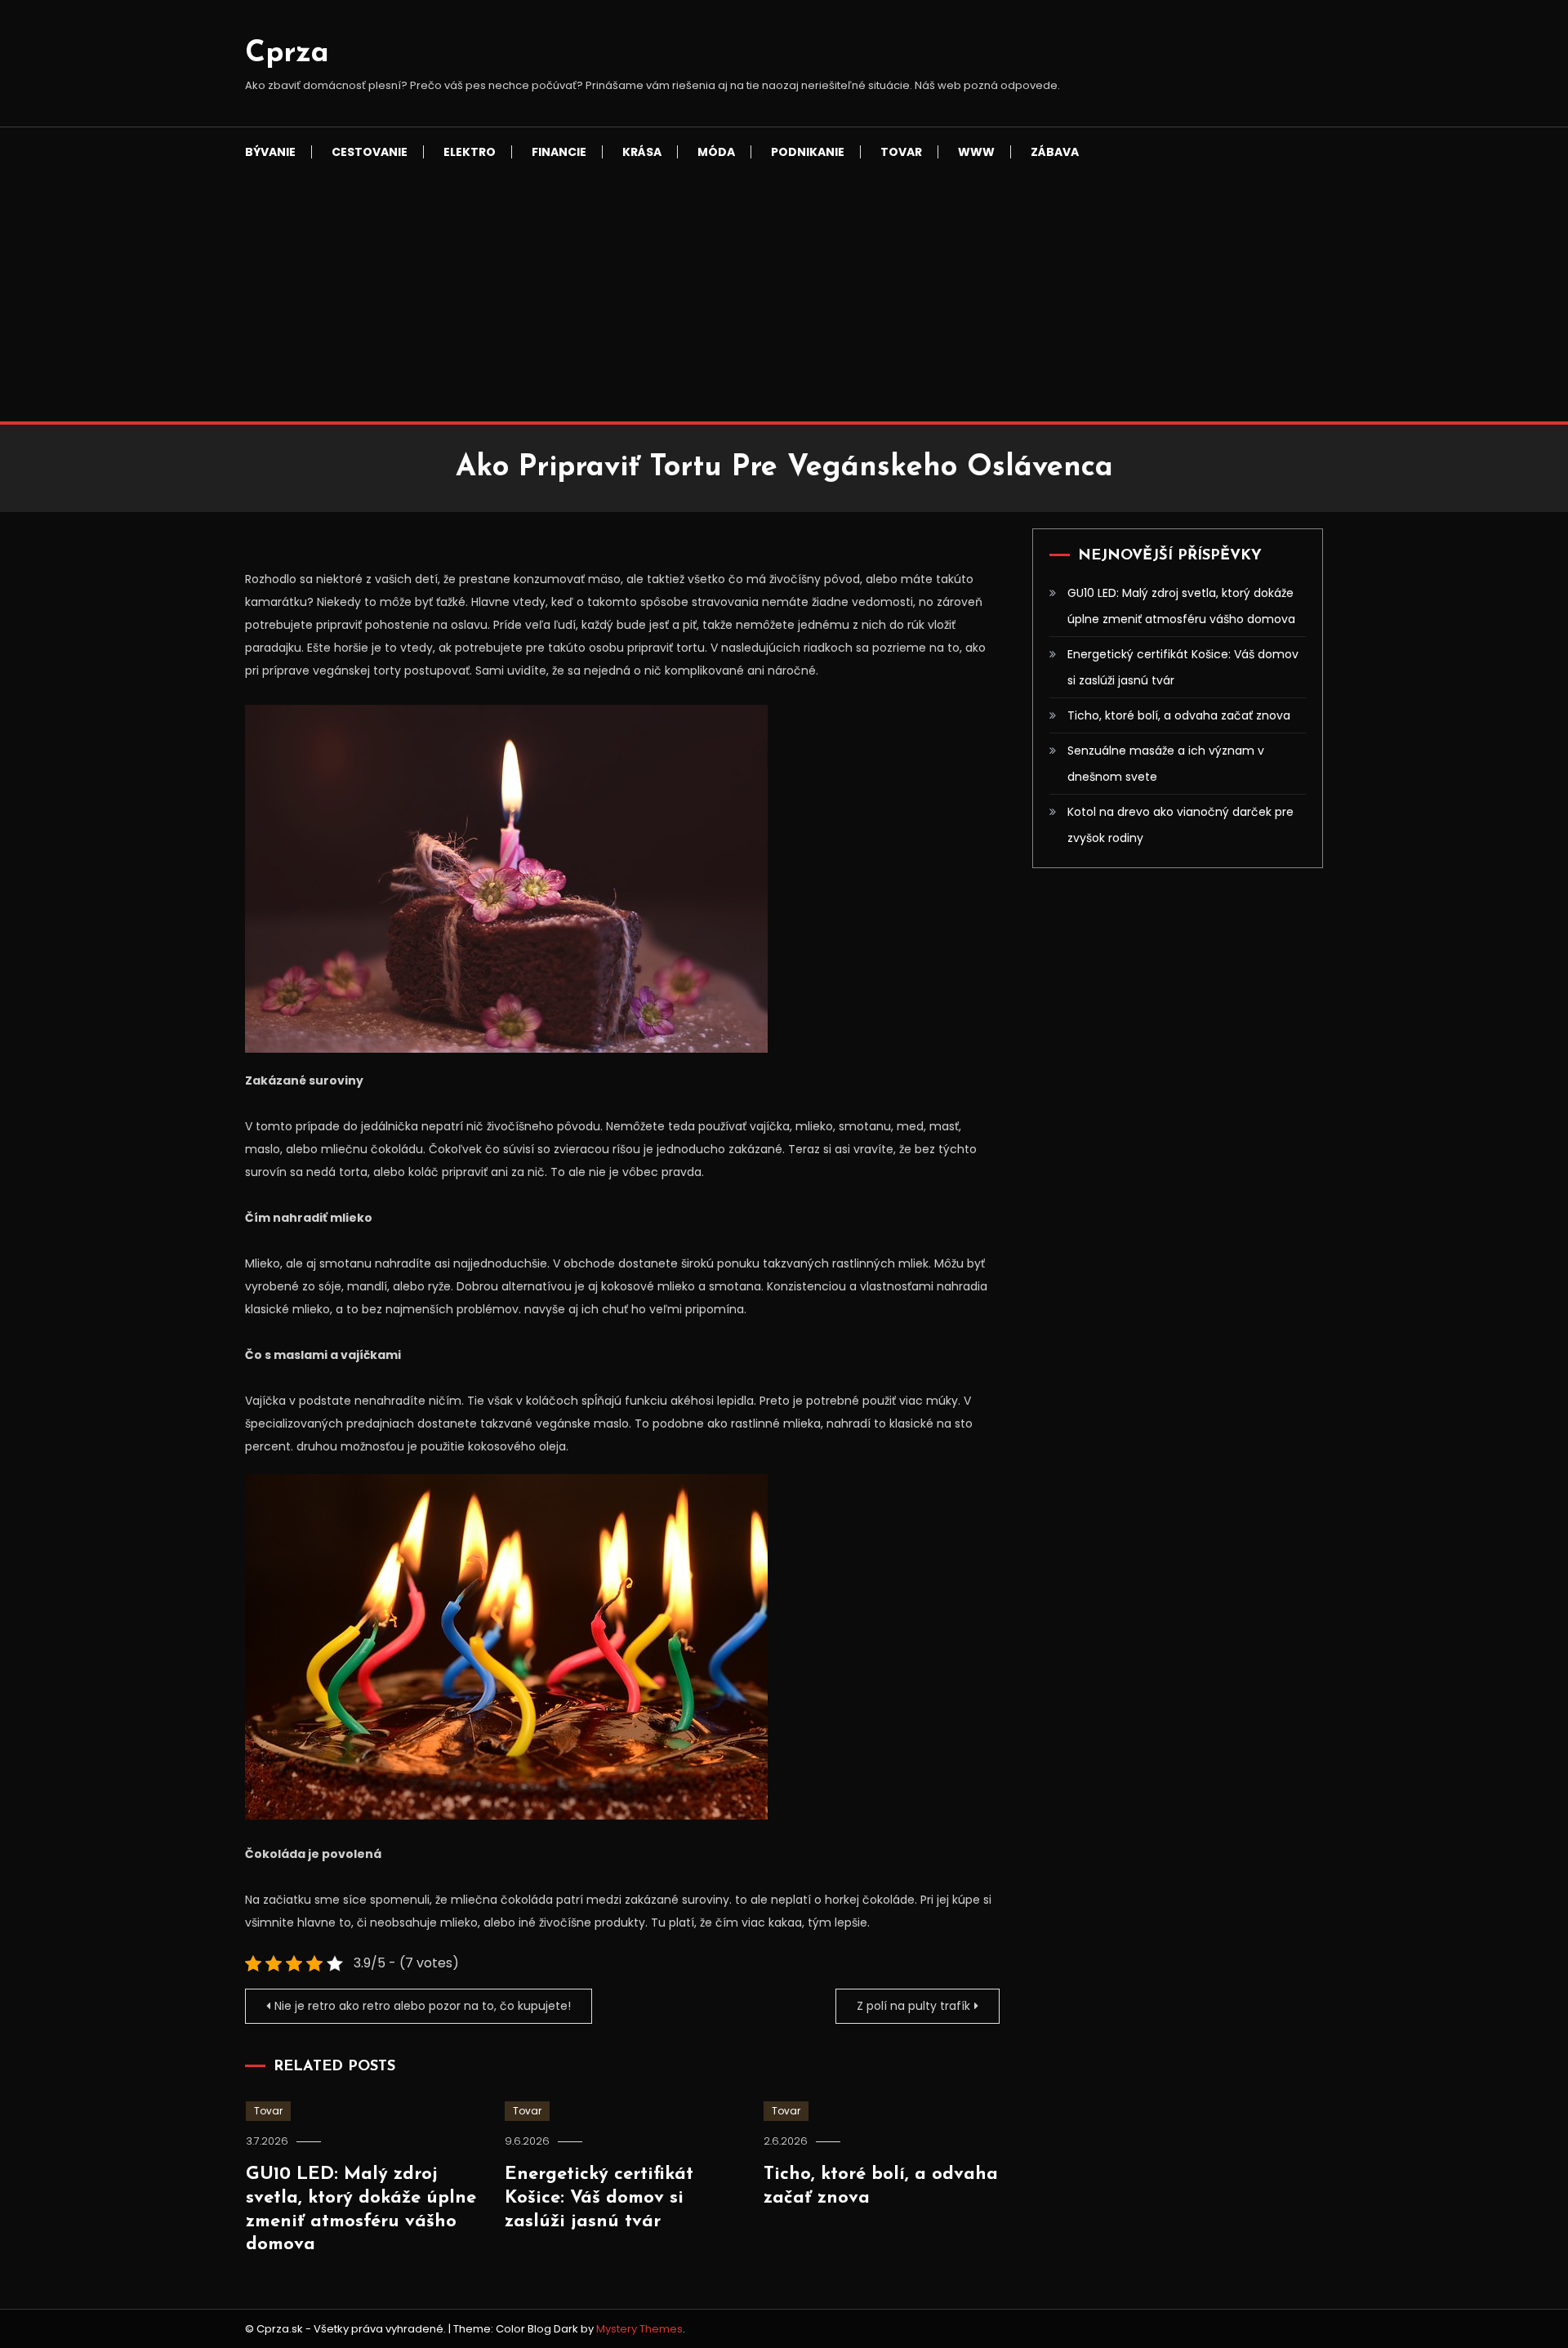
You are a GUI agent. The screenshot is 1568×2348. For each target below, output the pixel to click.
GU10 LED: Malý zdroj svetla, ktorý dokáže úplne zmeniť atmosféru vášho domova (1181, 606)
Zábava (1055, 152)
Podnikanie (808, 152)
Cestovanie (370, 152)
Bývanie (270, 152)
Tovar (901, 152)
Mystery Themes (639, 2329)
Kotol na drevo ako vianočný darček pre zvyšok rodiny (1180, 825)
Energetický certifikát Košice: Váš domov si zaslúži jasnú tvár (599, 2198)
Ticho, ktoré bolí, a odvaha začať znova (1179, 715)
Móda (716, 152)
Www (976, 152)
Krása (642, 152)
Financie (559, 152)
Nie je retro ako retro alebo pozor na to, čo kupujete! (423, 2006)
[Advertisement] (784, 299)
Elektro (470, 152)
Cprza (287, 54)
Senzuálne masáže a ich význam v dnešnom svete (1166, 764)
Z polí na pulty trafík (913, 2006)
